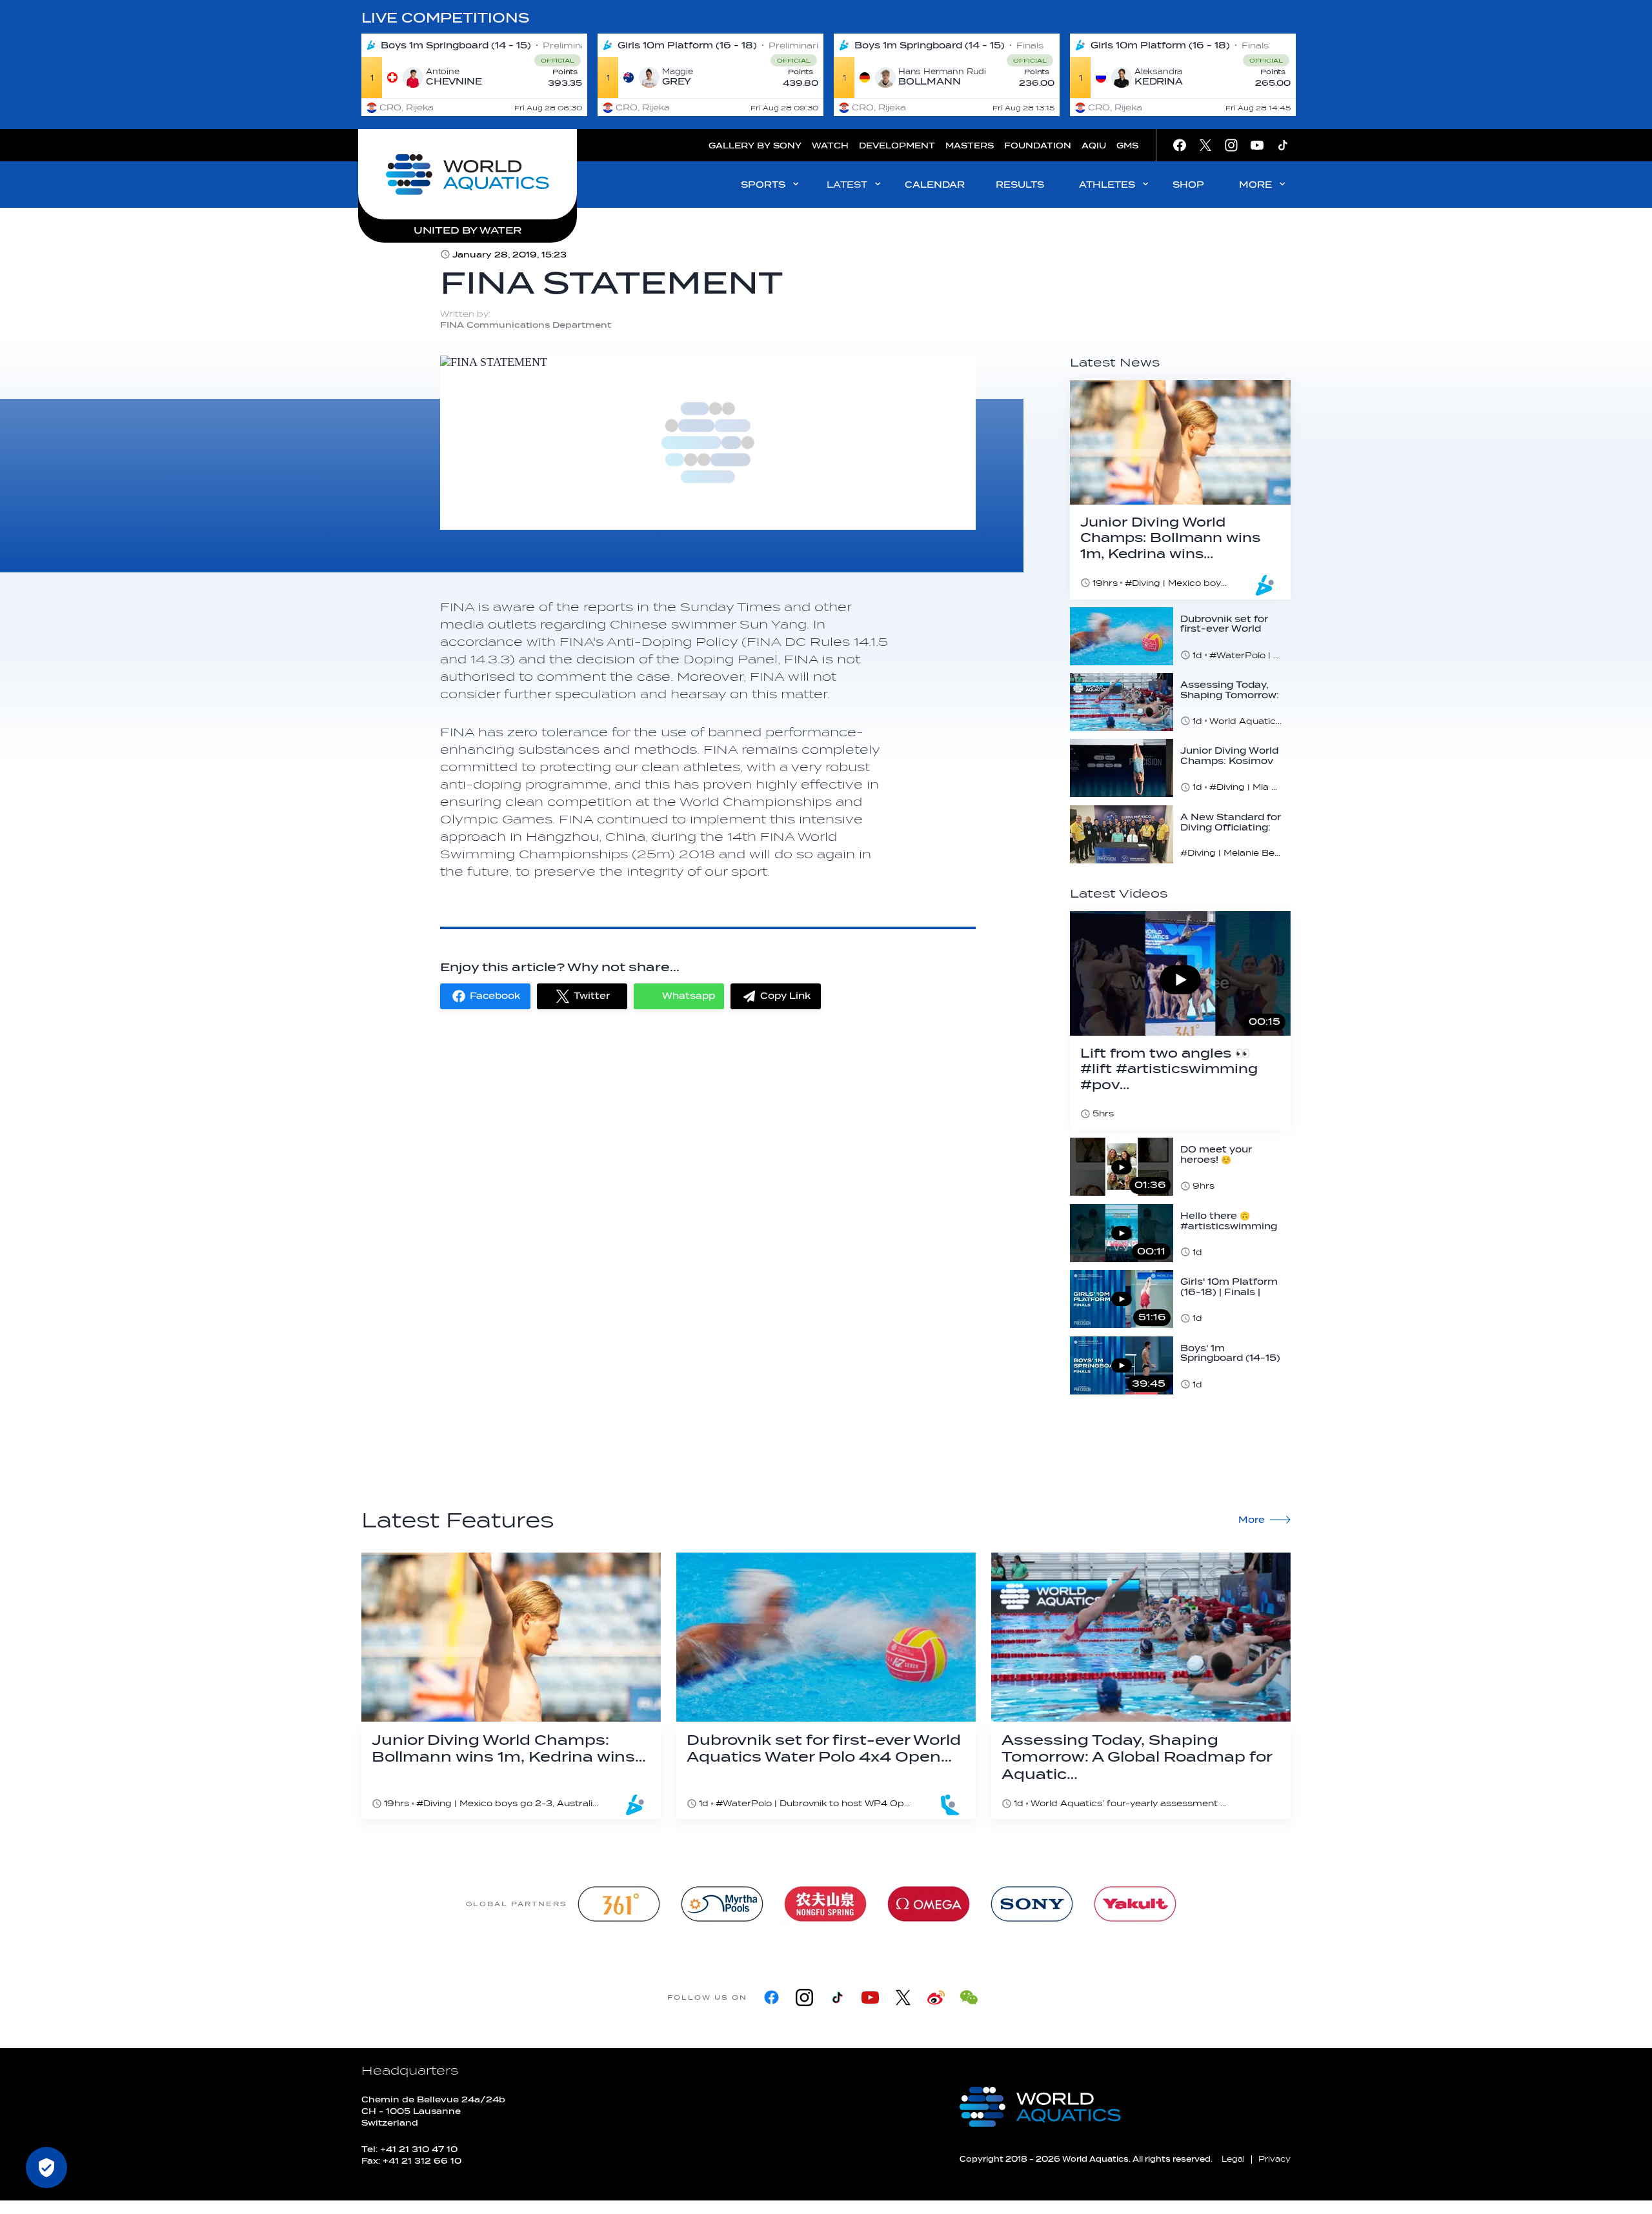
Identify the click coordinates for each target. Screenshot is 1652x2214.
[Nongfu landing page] (825, 1904)
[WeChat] (969, 1998)
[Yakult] (1135, 1904)
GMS (1127, 146)
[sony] (1032, 1904)
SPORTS (763, 185)
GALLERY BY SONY (755, 146)
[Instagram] (804, 1998)
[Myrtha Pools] (722, 1904)
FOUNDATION (1038, 146)
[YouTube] (870, 1998)
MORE (1255, 185)
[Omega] (929, 1904)
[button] (485, 996)
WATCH (830, 146)
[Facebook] (771, 1998)
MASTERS (970, 146)
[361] (619, 1904)
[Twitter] (903, 1998)
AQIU (1094, 146)
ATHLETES (1107, 185)
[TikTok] (837, 1998)
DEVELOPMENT (897, 146)
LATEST (847, 185)
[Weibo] (936, 1998)
